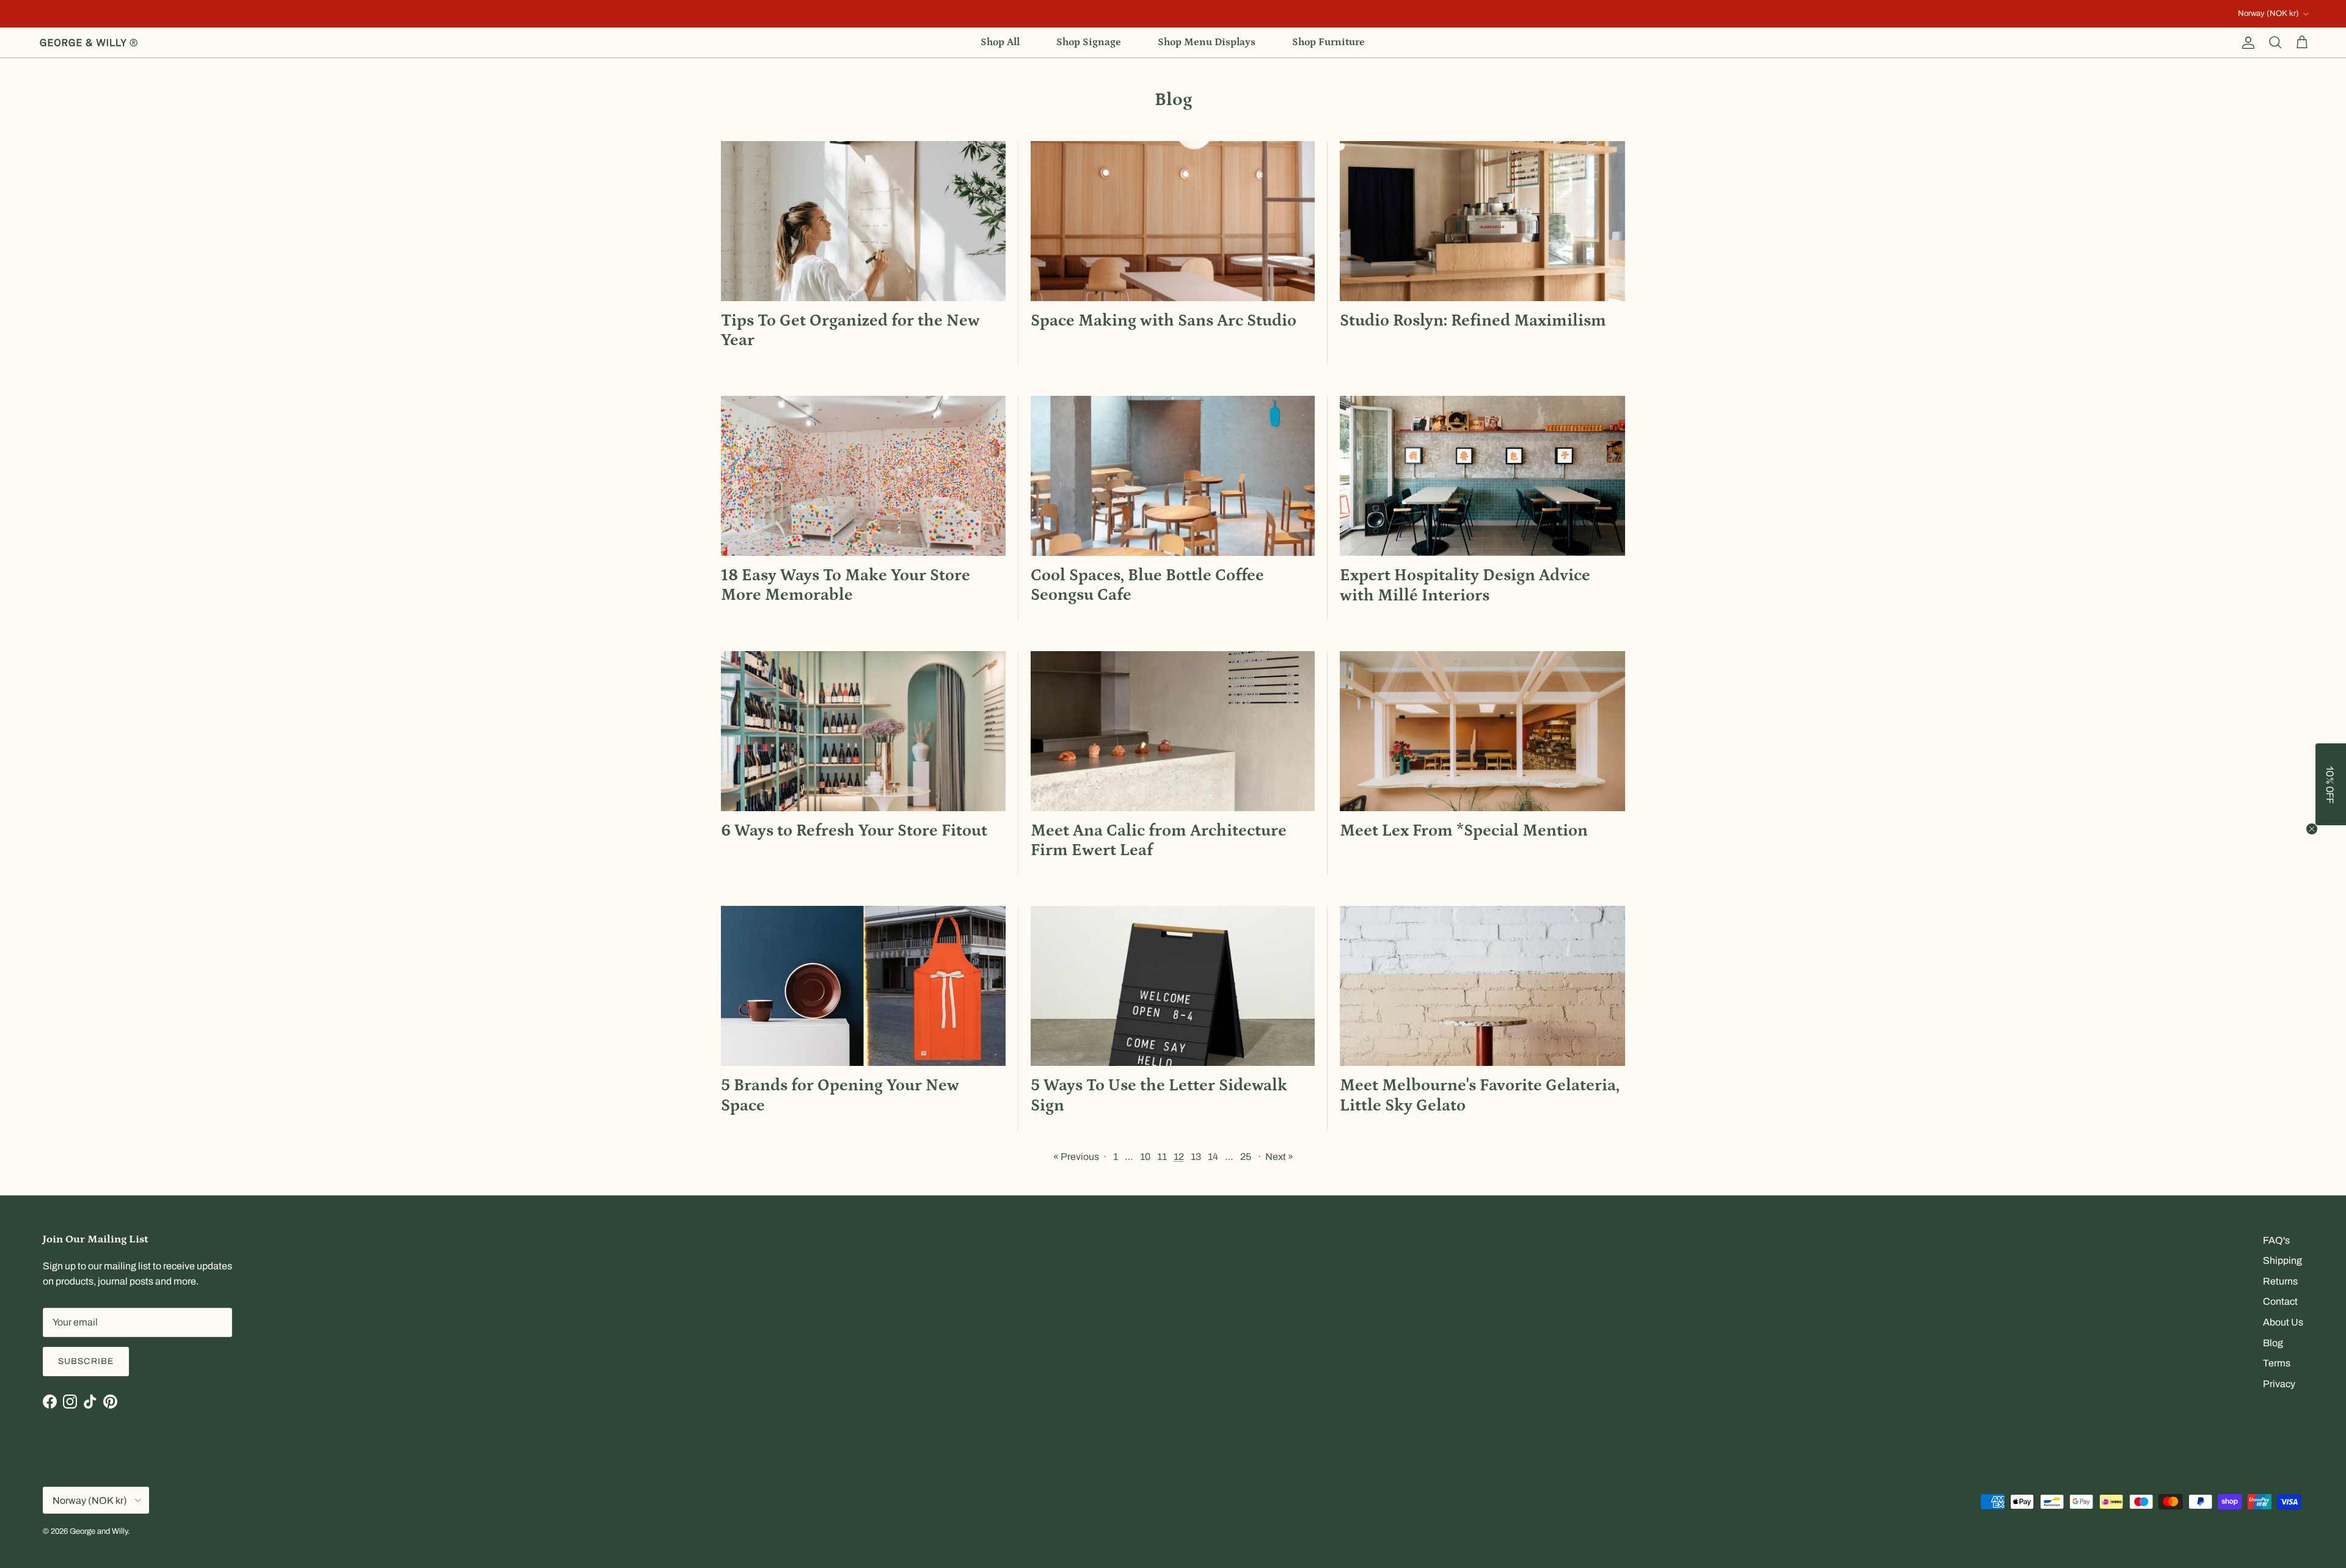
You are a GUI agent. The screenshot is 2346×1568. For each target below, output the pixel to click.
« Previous (1076, 1157)
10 (1145, 1157)
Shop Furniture (1328, 42)
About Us (2283, 1322)
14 (1213, 1157)
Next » (1279, 1157)
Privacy (2279, 1384)
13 (1196, 1157)
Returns (2280, 1281)
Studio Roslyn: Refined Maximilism (1473, 321)
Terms (2277, 1363)
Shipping (2282, 1260)
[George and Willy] (89, 43)
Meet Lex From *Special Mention (1464, 831)
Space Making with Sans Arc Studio (1164, 321)
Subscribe (86, 1361)
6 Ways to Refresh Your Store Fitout (854, 831)
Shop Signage (1089, 42)
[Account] (2246, 43)
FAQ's (2276, 1240)
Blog (2273, 1343)
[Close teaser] (2312, 829)
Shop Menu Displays (1207, 42)
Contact (2280, 1301)
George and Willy (99, 1531)
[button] (2331, 784)
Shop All (1000, 42)
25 (1246, 1157)
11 (1162, 1157)
